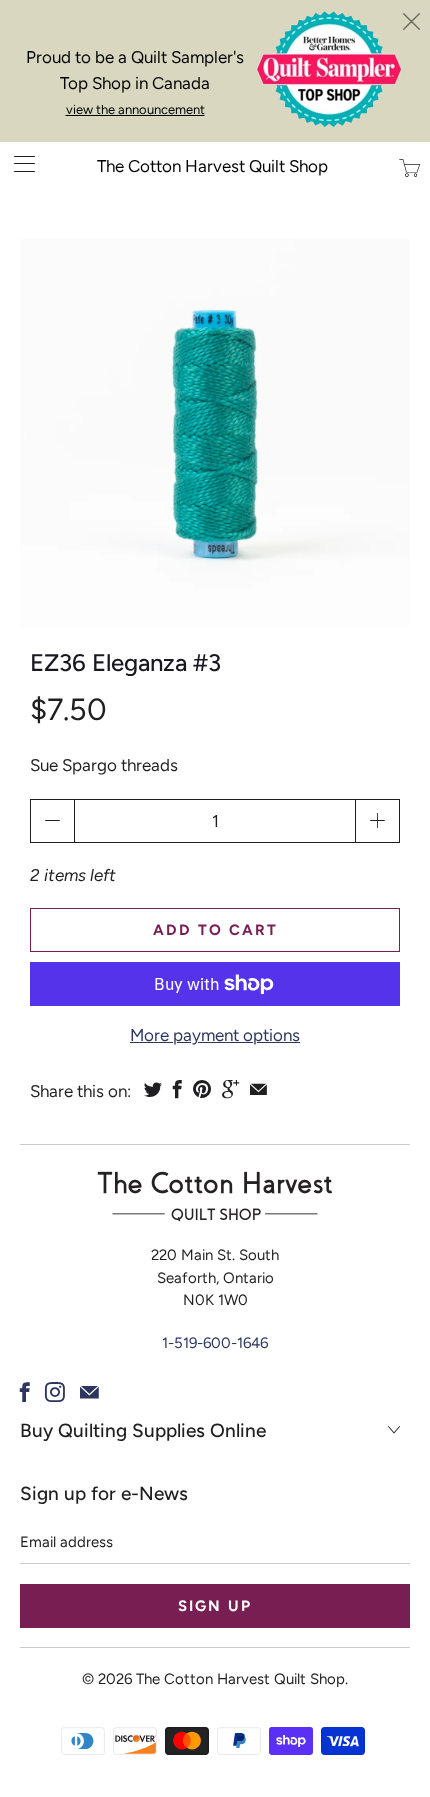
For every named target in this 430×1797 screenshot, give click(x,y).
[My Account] (17, 163)
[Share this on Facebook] (177, 1089)
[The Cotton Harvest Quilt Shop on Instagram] (55, 1392)
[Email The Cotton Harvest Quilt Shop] (89, 1392)
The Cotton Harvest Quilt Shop (212, 166)
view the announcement (135, 109)
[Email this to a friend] (258, 1089)
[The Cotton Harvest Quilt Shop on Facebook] (25, 1392)
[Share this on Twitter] (153, 1089)
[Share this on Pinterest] (202, 1089)
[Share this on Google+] (230, 1089)
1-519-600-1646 (215, 1343)
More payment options (215, 1035)
